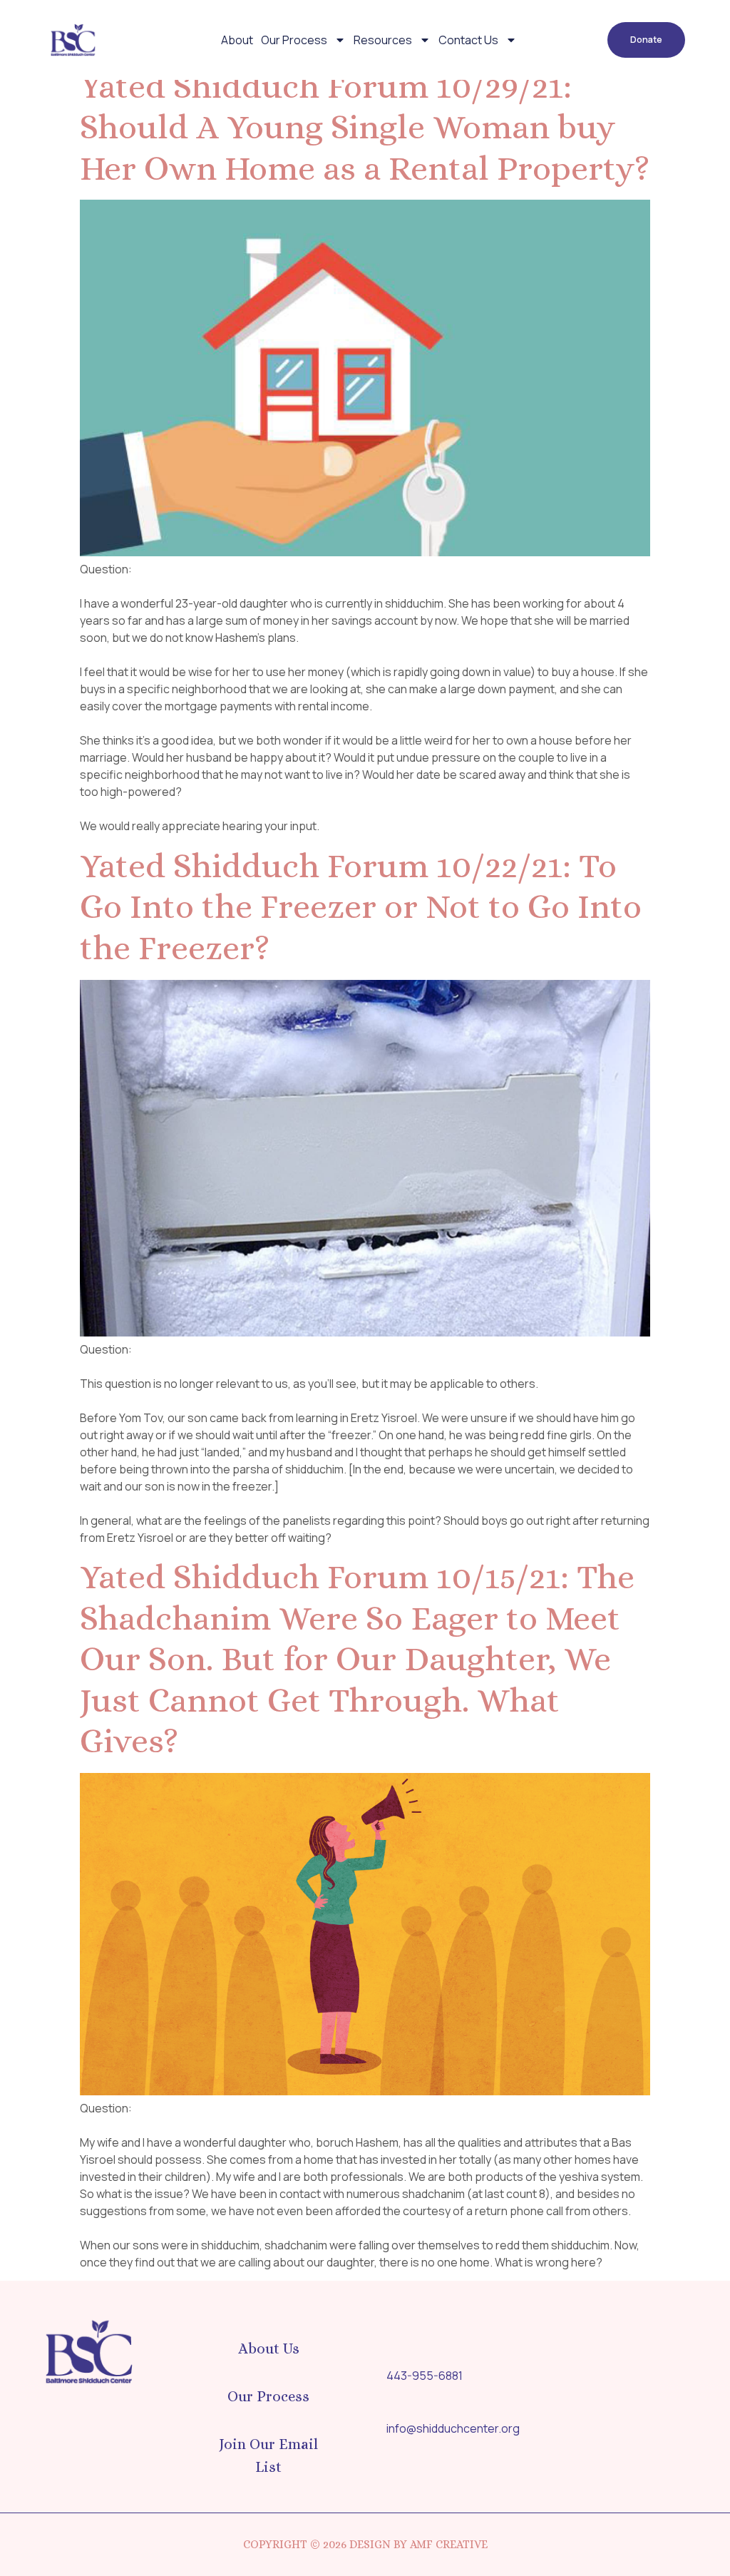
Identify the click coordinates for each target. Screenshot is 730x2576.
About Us (269, 2348)
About (237, 40)
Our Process (294, 40)
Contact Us (468, 40)
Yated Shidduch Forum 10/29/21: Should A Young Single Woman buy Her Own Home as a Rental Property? (365, 127)
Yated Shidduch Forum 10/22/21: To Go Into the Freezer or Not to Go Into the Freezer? (361, 906)
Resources (383, 40)
